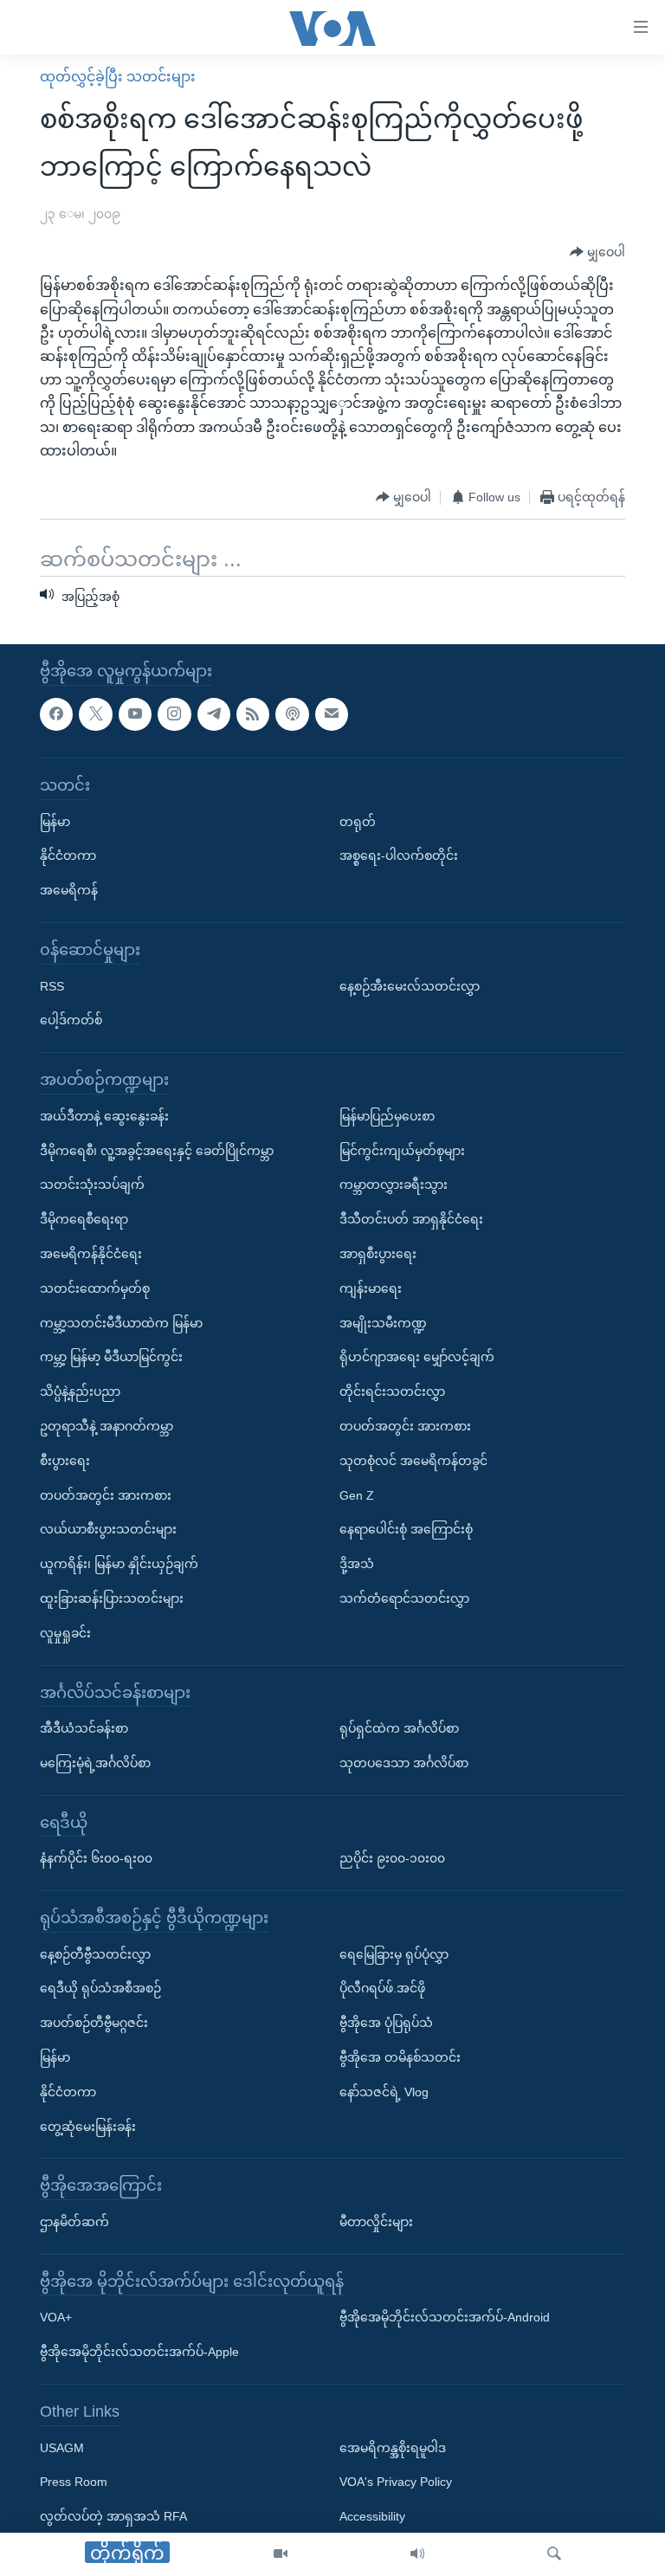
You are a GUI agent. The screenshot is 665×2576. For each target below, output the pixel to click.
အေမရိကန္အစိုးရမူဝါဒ (393, 2447)
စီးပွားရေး (65, 1460)
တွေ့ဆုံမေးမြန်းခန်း (88, 2126)
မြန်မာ (55, 821)
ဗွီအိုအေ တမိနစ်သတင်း (400, 2057)
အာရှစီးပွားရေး (378, 1254)
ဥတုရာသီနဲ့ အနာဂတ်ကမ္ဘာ (107, 1426)
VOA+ (56, 2317)
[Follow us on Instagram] (174, 713)
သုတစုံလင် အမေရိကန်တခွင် (413, 1460)
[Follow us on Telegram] (214, 713)
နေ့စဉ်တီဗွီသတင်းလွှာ (95, 1953)
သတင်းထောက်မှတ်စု (95, 1288)
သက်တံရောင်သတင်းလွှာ (404, 1598)
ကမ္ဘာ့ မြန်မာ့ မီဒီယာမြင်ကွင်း (111, 1357)
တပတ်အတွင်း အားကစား (106, 1495)
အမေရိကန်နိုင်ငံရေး (91, 1254)
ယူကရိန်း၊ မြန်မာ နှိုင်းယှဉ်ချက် (119, 1564)
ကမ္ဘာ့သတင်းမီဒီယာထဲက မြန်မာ (121, 1322)
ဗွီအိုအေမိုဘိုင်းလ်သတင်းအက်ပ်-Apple (139, 2352)
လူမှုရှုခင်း (65, 1632)
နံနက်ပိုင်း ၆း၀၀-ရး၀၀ (96, 1858)
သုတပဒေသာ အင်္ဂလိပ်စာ (404, 1763)
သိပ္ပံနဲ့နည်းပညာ (80, 1391)
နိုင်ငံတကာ (68, 855)
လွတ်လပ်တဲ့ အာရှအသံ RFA (113, 2516)
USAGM (62, 2447)
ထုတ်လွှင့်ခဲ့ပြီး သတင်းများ (118, 77)
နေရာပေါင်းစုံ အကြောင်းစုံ (406, 1529)
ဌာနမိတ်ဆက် (74, 2222)
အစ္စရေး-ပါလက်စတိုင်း (399, 855)
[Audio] (417, 2554)
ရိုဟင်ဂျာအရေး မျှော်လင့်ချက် (417, 1357)
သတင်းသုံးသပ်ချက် (92, 1185)
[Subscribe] (332, 713)
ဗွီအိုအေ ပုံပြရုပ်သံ (386, 2023)
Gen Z (357, 1495)
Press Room (74, 2482)
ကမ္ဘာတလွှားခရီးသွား (394, 1185)
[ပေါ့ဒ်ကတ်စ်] (292, 713)
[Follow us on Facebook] (56, 713)
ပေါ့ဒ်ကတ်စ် (71, 1020)
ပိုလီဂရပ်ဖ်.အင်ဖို (382, 1988)
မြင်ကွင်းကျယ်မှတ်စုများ (402, 1150)
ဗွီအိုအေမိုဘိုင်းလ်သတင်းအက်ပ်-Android (445, 2317)
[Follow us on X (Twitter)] (95, 713)
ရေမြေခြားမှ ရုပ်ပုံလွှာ (394, 1953)
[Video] (281, 2554)
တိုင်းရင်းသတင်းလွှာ (392, 1391)
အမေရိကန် (69, 890)
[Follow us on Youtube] (135, 713)
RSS (52, 985)
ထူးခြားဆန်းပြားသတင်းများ (112, 1598)
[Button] (597, 252)
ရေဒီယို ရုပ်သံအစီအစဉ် (100, 1988)
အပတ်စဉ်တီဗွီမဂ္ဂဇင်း (94, 2023)
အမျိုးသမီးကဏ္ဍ (383, 1322)
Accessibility (372, 2516)
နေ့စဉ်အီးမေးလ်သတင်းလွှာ (410, 985)
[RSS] (253, 713)
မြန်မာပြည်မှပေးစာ (387, 1115)
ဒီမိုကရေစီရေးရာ (84, 1219)
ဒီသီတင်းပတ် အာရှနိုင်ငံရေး (411, 1219)
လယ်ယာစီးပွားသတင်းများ (108, 1529)
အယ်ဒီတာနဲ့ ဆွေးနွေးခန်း (104, 1115)
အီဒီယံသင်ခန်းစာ (84, 1728)
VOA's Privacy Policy (396, 2482)
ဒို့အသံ (357, 1564)
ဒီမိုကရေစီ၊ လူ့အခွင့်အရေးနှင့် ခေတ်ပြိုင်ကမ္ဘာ (157, 1150)
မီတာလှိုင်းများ (376, 2222)
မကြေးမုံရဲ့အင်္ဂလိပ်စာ (95, 1763)
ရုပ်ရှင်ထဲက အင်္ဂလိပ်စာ (399, 1728)
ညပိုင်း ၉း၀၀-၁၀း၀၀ (392, 1858)
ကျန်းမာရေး (371, 1288)
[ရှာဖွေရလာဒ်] (554, 2554)
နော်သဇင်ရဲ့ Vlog (384, 2092)
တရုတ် (358, 821)
